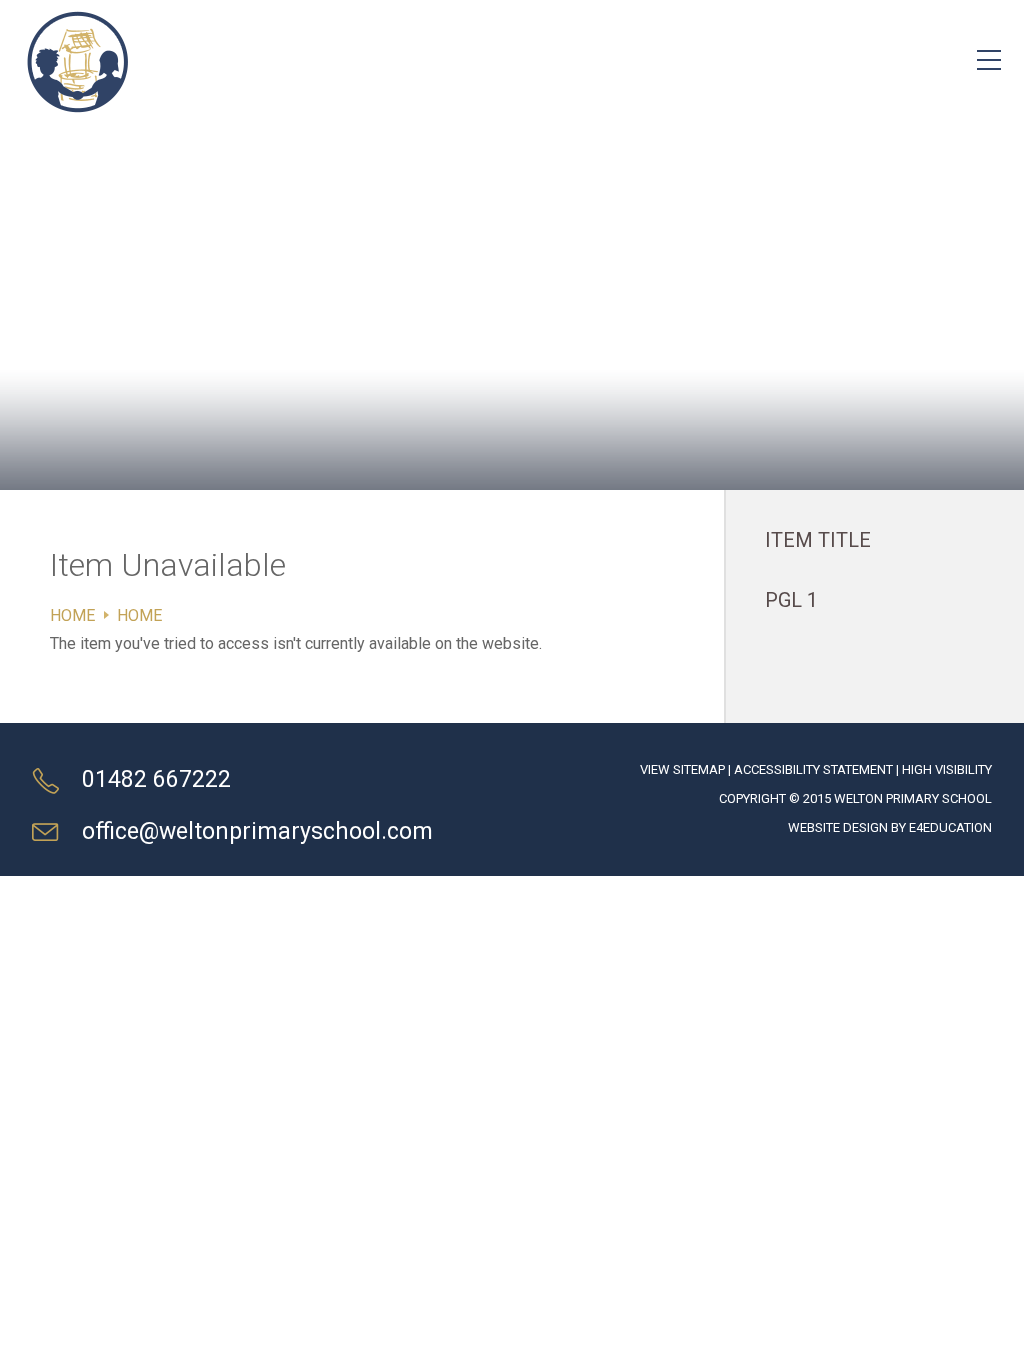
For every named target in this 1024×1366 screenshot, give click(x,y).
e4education (950, 827)
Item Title (818, 540)
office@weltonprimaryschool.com (257, 831)
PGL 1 (791, 600)
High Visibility (947, 769)
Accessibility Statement (813, 769)
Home (72, 615)
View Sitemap (682, 769)
